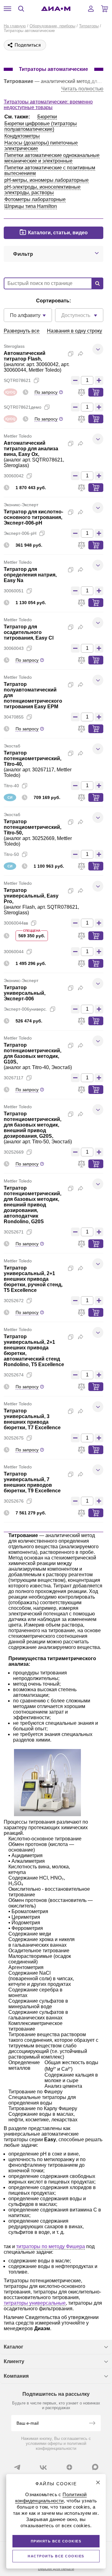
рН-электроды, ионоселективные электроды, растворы (42, 190)
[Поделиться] (81, 354)
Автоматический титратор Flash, (25, 356)
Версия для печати (56, 2569)
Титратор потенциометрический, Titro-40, (33, 758)
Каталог (14, 2347)
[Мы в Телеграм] (17, 2467)
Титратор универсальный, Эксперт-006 (25, 993)
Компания (16, 2376)
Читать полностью (82, 89)
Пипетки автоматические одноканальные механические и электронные (52, 158)
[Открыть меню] (7, 9)
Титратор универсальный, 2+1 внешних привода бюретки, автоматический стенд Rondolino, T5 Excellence (34, 1350)
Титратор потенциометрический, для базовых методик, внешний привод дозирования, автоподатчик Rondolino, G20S (33, 1205)
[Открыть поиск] (21, 9)
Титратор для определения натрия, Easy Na (30, 575)
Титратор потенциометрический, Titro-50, (33, 827)
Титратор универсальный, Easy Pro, (31, 896)
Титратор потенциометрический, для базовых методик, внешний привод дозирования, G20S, (33, 1125)
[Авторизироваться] (91, 9)
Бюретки (47, 117)
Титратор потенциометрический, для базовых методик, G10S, (33, 1053)
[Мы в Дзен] (69, 2467)
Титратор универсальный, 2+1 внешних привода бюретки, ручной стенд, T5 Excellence (33, 1279)
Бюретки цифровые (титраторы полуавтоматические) (41, 126)
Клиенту (14, 2361)
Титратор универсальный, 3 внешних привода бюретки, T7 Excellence (32, 1419)
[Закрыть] (98, 2482)
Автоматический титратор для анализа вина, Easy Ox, (31, 449)
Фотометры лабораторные (35, 199)
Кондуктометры (22, 136)
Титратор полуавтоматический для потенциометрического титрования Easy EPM (33, 695)
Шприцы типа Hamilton (31, 206)
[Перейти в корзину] (105, 9)
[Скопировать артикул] (36, 380)
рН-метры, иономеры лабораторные (47, 180)
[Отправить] (92, 2424)
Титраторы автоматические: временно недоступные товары (48, 105)
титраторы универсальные (35, 2303)
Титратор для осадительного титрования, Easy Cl (29, 632)
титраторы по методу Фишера (51, 2246)
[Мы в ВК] (43, 2467)
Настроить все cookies (56, 2556)
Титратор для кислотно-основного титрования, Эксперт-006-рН (33, 517)
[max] (95, 2467)
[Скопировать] (71, 354)
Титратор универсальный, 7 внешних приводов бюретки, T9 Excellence (32, 1482)
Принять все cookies (56, 2541)
